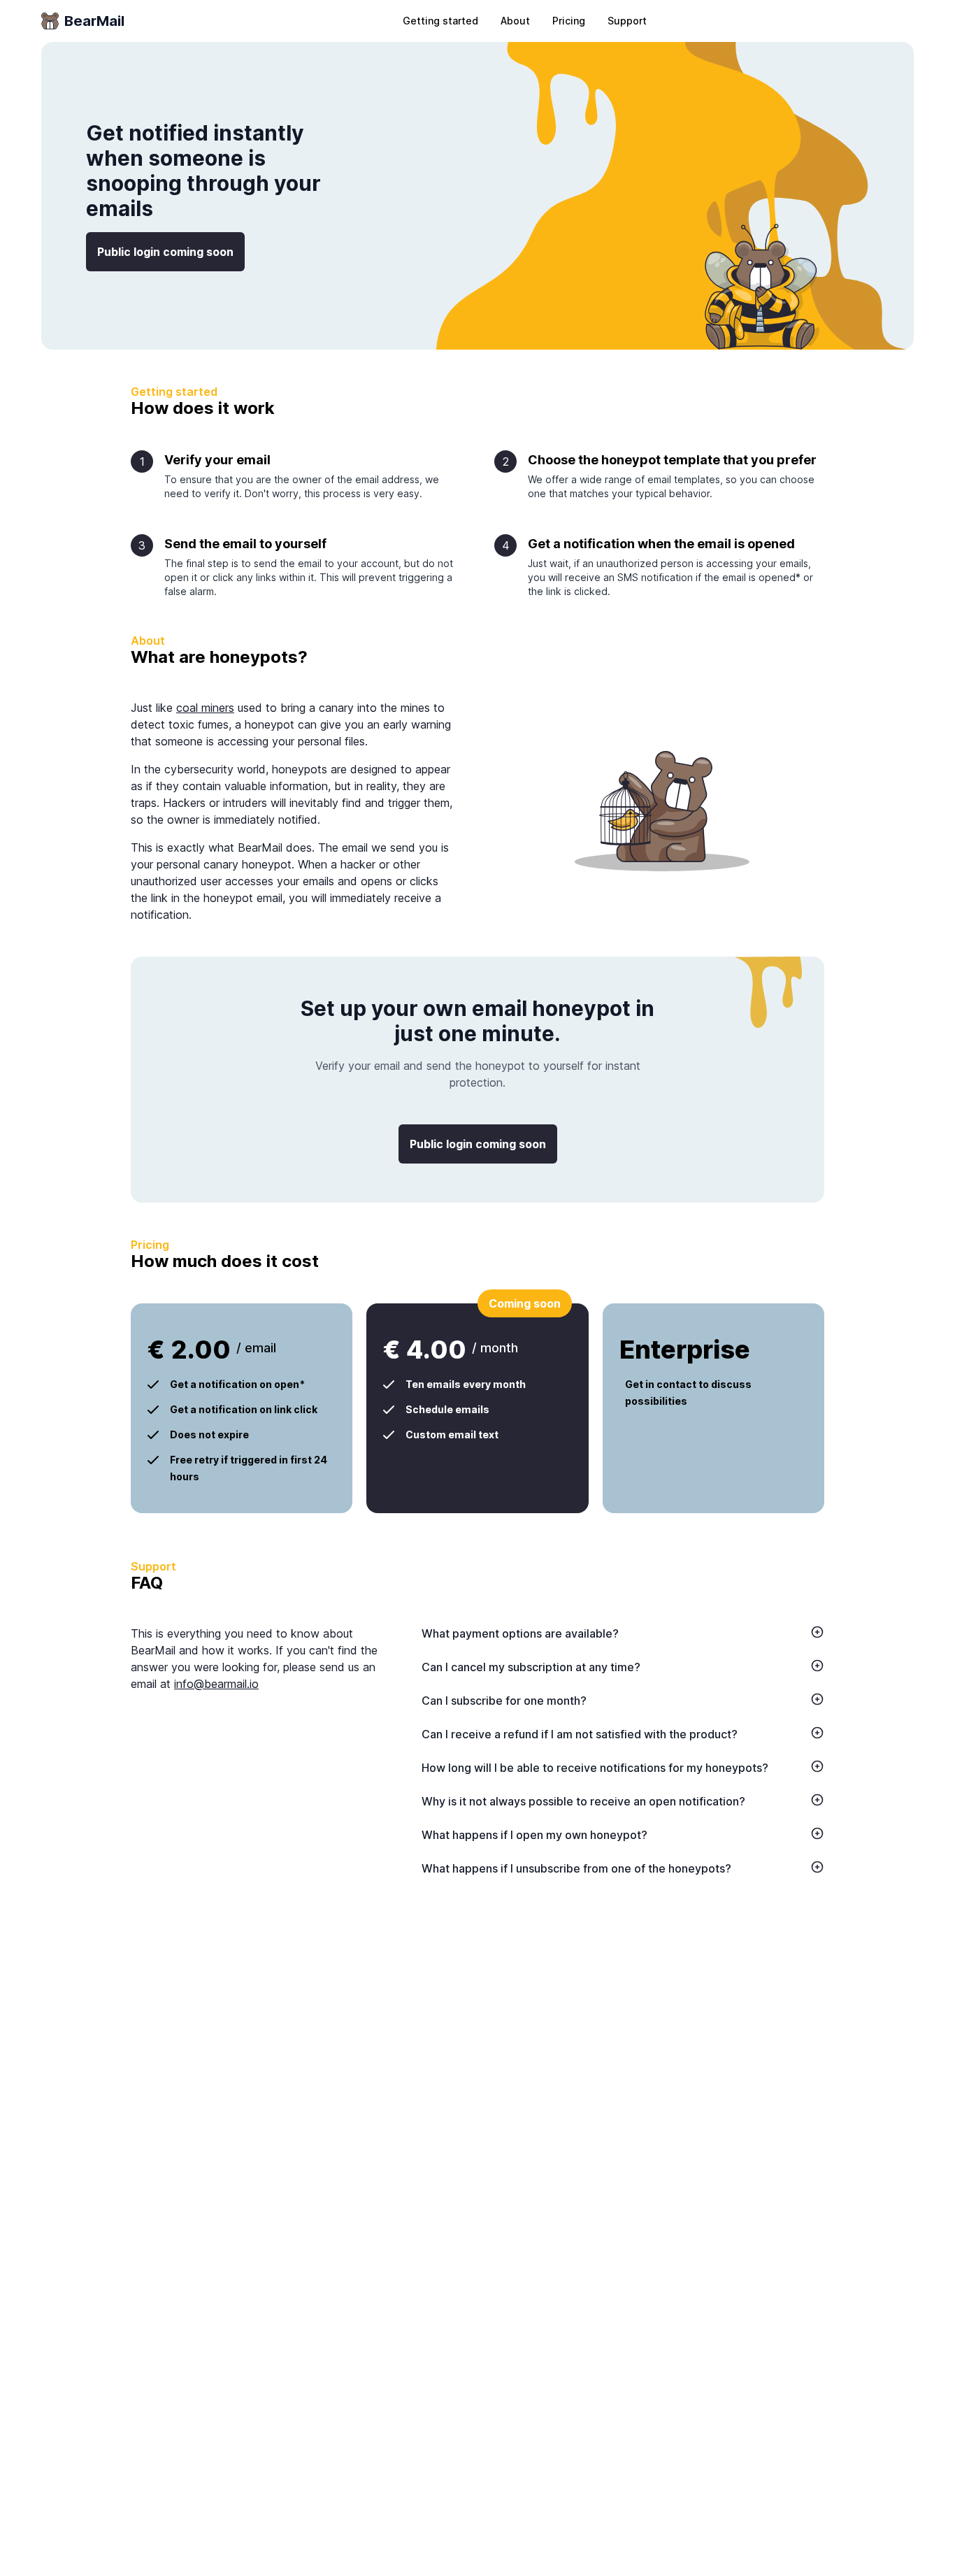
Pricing (569, 21)
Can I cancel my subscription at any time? (531, 1667)
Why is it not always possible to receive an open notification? (583, 1801)
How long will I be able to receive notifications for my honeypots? (595, 1768)
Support (627, 21)
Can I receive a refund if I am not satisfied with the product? (580, 1734)
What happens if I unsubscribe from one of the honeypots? (576, 1868)
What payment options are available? (520, 1633)
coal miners (205, 708)
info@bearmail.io (216, 1684)
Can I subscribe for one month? (504, 1701)
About (515, 21)
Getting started (440, 21)
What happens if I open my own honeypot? (534, 1835)
